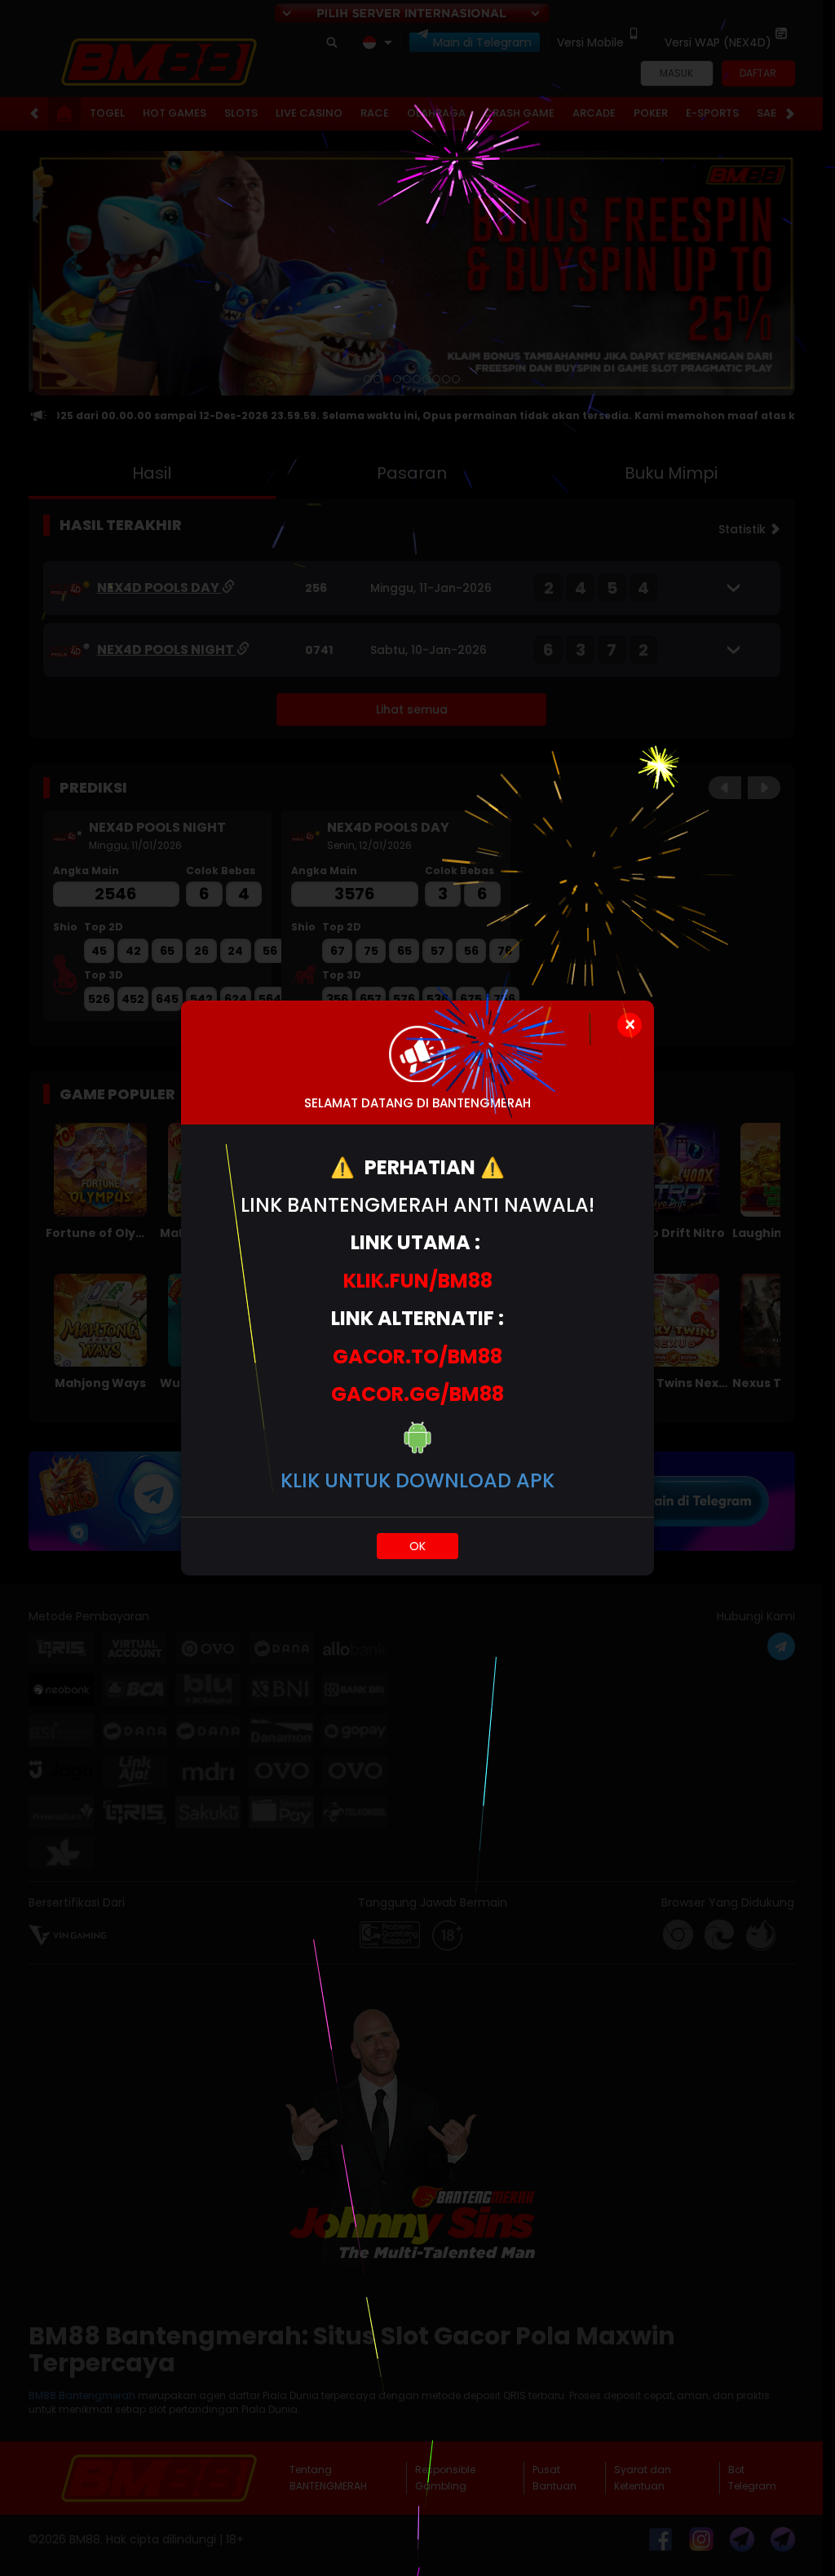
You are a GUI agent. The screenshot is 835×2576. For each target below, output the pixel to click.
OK (417, 1546)
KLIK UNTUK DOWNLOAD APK (417, 1480)
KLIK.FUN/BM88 (418, 1281)
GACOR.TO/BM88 (417, 1356)
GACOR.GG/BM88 (417, 1394)
